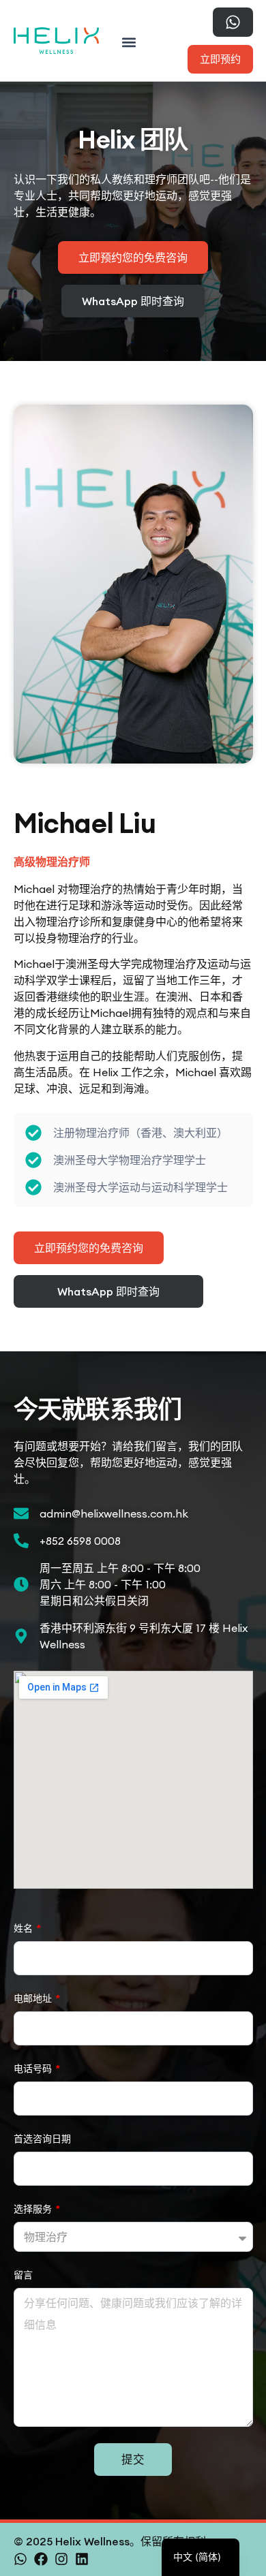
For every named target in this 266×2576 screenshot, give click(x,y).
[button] (129, 42)
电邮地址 (34, 1998)
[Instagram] (61, 2559)
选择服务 (34, 2209)
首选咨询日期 (42, 2139)
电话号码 (34, 2069)
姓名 (24, 1928)
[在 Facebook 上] (41, 2559)
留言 (23, 2275)
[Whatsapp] (20, 2559)
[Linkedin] (82, 2559)
